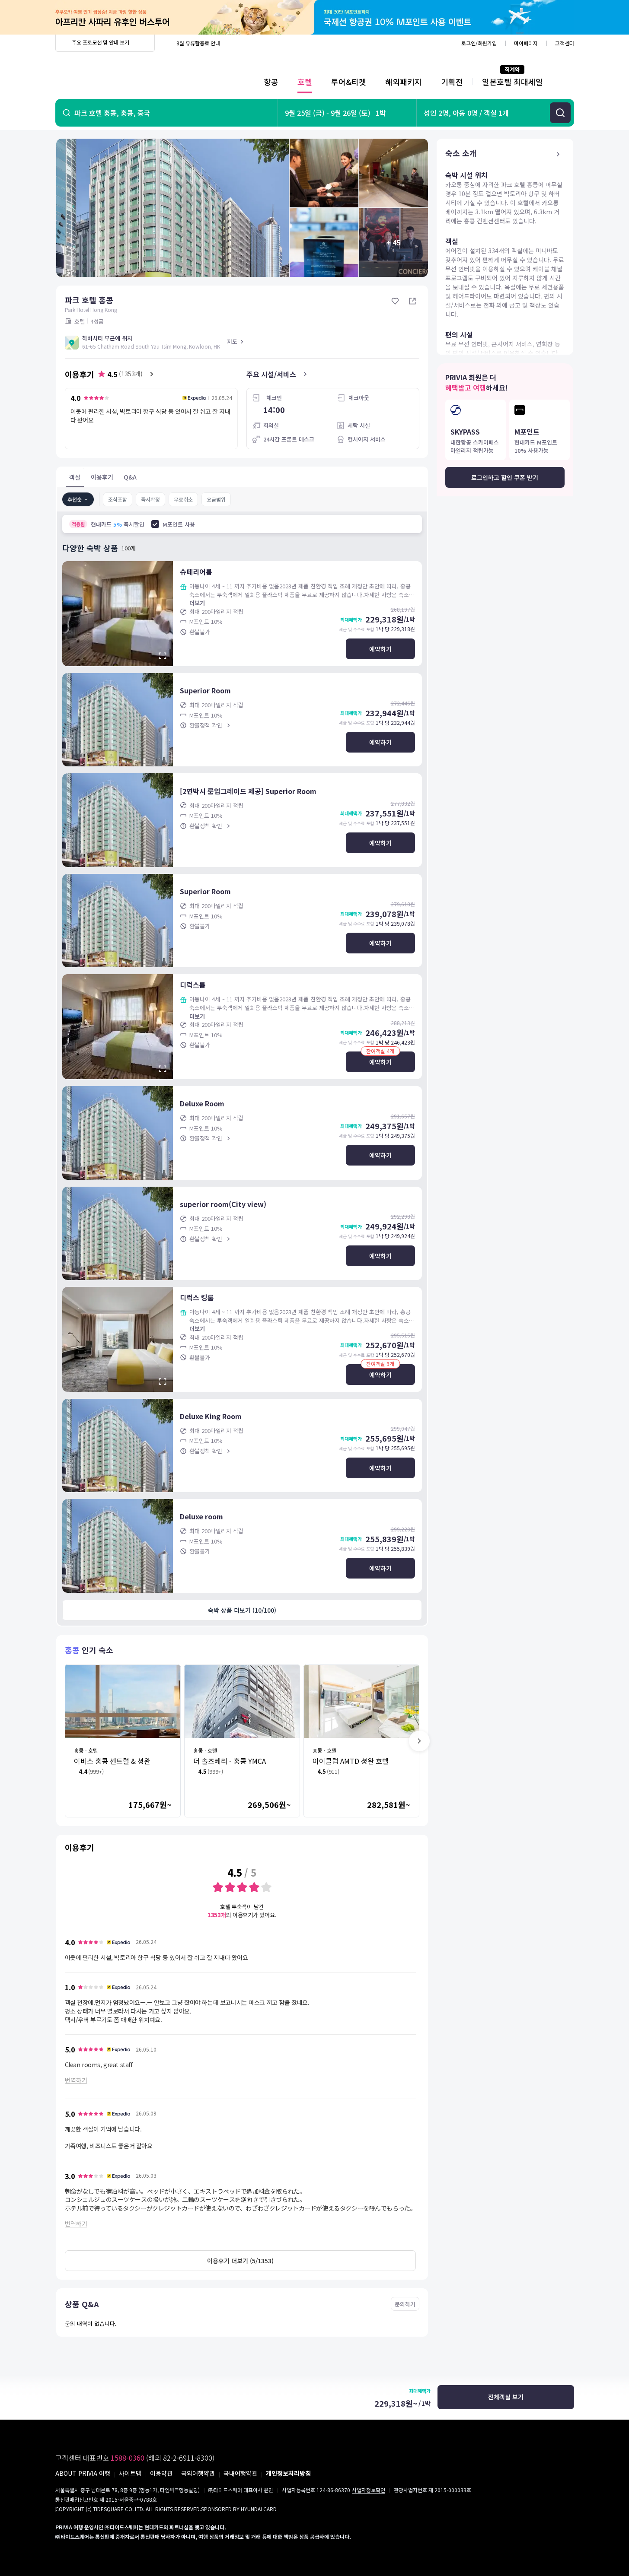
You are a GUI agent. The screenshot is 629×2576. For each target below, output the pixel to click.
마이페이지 (526, 43)
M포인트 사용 (179, 524)
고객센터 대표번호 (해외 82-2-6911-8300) (135, 2458)
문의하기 (405, 2304)
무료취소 (183, 499)
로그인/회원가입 (479, 43)
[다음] (419, 1741)
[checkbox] (155, 524)
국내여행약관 (240, 2473)
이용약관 (161, 2473)
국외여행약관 (198, 2473)
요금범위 (216, 499)
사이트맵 (130, 2473)
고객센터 (565, 43)
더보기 (197, 603)
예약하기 (380, 649)
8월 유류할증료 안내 (198, 43)
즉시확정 (150, 499)
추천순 (75, 499)
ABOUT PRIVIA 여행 (83, 2473)
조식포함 (118, 499)
